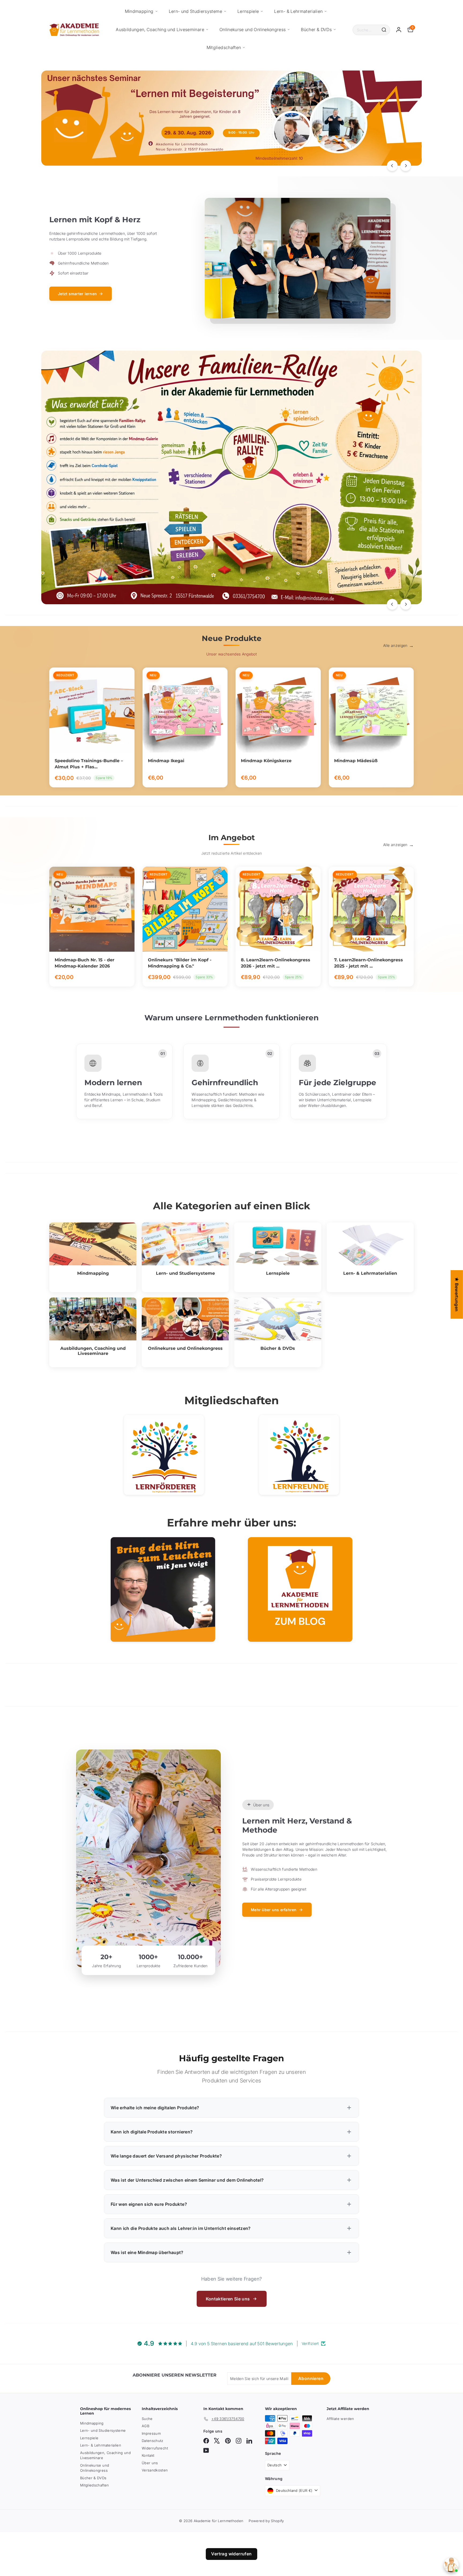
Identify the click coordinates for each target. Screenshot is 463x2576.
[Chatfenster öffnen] (451, 2565)
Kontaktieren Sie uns (228, 2299)
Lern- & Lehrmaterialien (298, 11)
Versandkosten (155, 2470)
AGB (145, 2426)
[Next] (406, 166)
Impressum (151, 2433)
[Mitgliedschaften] (164, 1455)
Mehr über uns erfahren (274, 1910)
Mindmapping (139, 11)
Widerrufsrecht (155, 2448)
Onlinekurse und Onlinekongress (253, 29)
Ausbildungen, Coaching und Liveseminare (160, 29)
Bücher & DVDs (316, 29)
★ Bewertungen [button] (457, 1294)
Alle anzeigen (395, 645)
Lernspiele (248, 11)
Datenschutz (153, 2441)
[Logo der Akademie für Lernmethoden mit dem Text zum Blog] (300, 1589)
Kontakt (148, 2455)
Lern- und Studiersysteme (195, 11)
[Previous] (392, 166)
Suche (147, 2419)
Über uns (150, 2463)
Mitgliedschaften (224, 47)
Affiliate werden (340, 2419)
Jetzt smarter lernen (77, 294)
